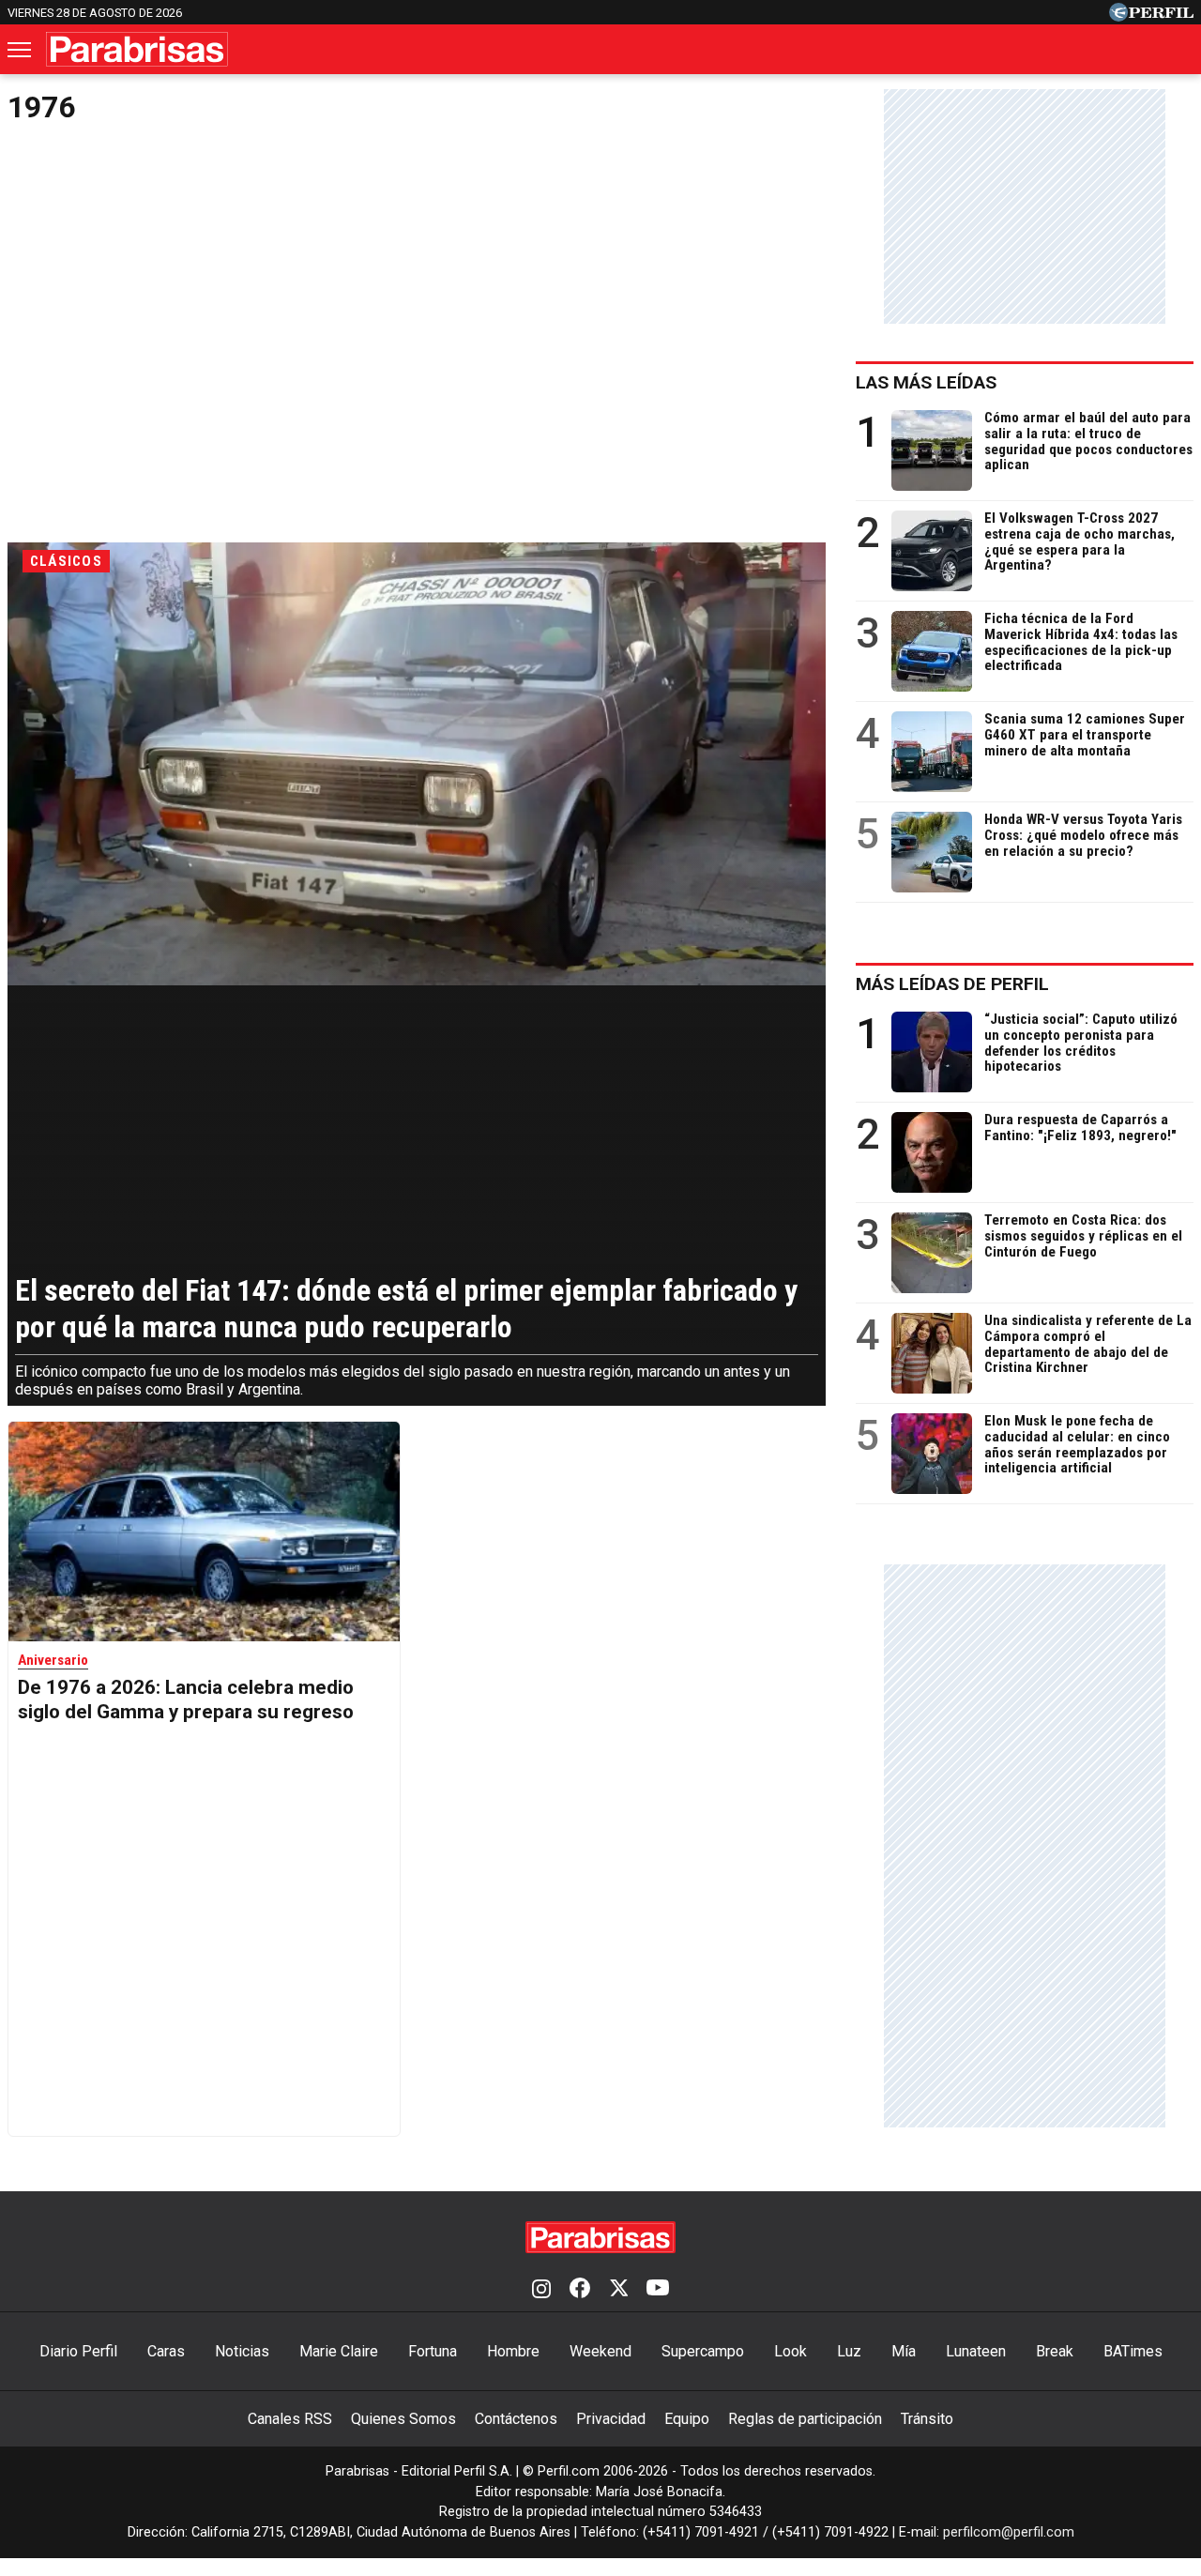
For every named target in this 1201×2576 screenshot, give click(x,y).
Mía (904, 2351)
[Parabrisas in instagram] (541, 2290)
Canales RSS (290, 2419)
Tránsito (927, 2419)
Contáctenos (516, 2419)
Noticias (242, 2351)
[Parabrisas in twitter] (618, 2290)
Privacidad (611, 2419)
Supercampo (703, 2351)
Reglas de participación (805, 2419)
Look (791, 2351)
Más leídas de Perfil (952, 984)
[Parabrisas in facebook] (580, 2290)
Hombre (513, 2351)
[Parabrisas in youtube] (658, 2290)
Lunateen (976, 2351)
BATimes (1133, 2351)
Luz (849, 2351)
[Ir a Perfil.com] (1151, 16)
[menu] (21, 50)
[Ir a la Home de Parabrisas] (137, 49)
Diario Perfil (78, 2351)
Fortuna (433, 2351)
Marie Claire (339, 2351)
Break (1055, 2351)
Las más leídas (926, 382)
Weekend (600, 2351)
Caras (166, 2351)
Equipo (687, 2419)
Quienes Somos (403, 2419)
